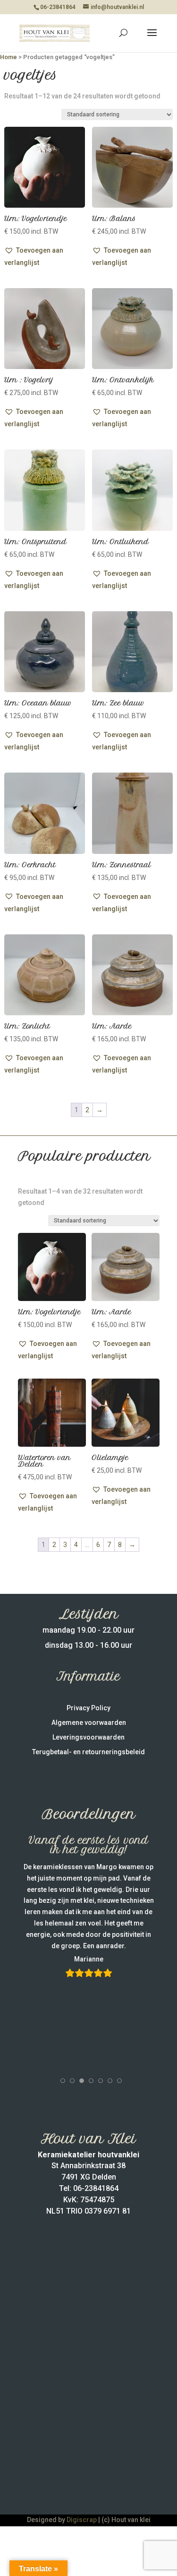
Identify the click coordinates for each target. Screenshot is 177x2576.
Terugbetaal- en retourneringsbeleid (88, 1752)
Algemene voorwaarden (89, 1723)
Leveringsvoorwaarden (88, 1737)
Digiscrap (82, 2520)
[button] (45, 256)
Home (8, 57)
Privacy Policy (88, 1708)
